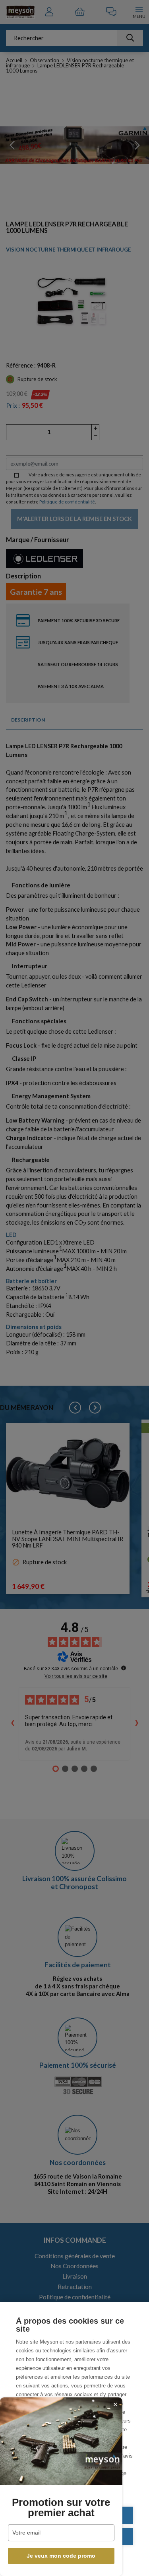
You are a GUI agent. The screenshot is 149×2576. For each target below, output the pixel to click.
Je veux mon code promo (61, 2556)
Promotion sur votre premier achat (61, 2507)
